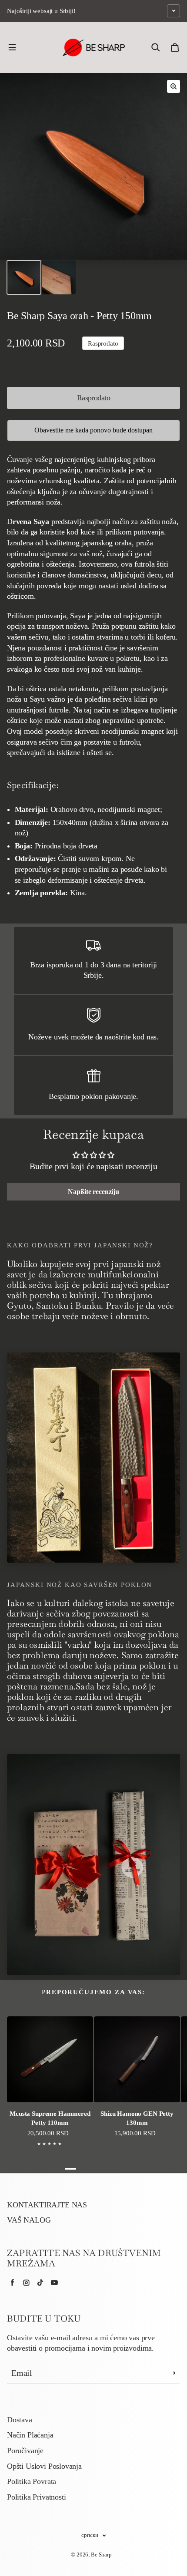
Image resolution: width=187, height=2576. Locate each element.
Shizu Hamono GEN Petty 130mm (137, 2118)
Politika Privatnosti (36, 2497)
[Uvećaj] (174, 86)
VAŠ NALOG (29, 2220)
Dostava (20, 2420)
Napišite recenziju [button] (93, 1192)
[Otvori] (174, 11)
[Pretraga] (156, 47)
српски (90, 2535)
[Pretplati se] (174, 2373)
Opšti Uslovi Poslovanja (44, 2466)
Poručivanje (25, 2451)
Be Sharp (101, 2555)
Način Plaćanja (30, 2435)
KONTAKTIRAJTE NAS (47, 2205)
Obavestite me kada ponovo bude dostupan (93, 430)
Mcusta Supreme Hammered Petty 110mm (50, 2118)
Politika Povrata (32, 2481)
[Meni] (12, 47)
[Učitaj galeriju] (24, 277)
